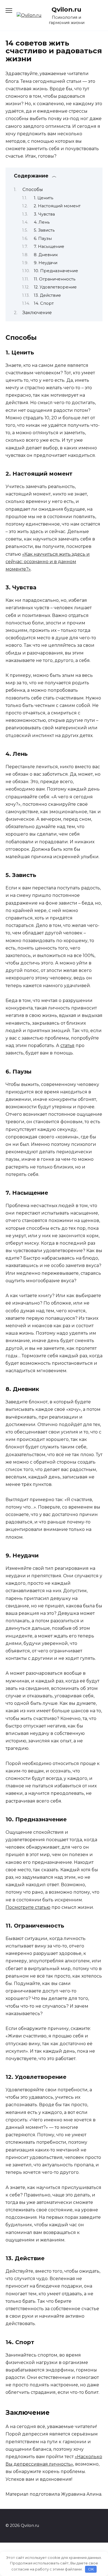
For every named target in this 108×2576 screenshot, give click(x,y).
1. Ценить (43, 198)
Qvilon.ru (66, 9)
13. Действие (47, 295)
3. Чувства (44, 214)
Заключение (37, 313)
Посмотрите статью (28, 1907)
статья (67, 1045)
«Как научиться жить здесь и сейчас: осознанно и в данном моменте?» (48, 562)
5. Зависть (44, 230)
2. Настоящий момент (57, 206)
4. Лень (42, 222)
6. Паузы (43, 238)
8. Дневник (46, 255)
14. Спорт (44, 303)
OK (91, 2569)
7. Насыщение (49, 247)
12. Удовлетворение (55, 287)
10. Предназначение (56, 271)
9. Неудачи (46, 263)
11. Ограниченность (55, 279)
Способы (33, 190)
